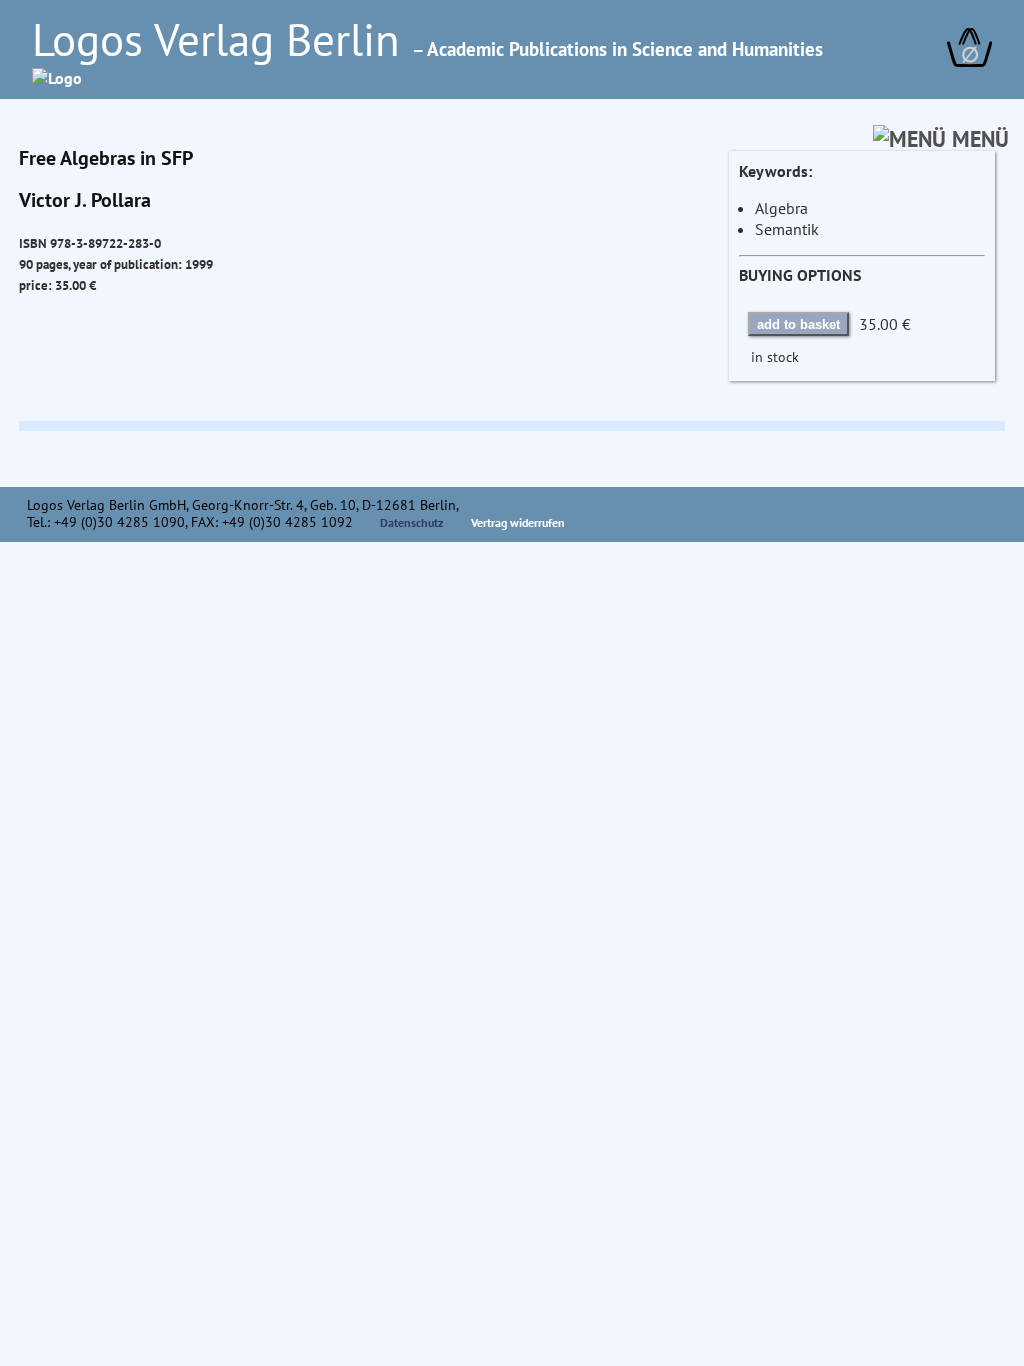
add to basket (798, 324)
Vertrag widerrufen (518, 522)
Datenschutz (412, 522)
